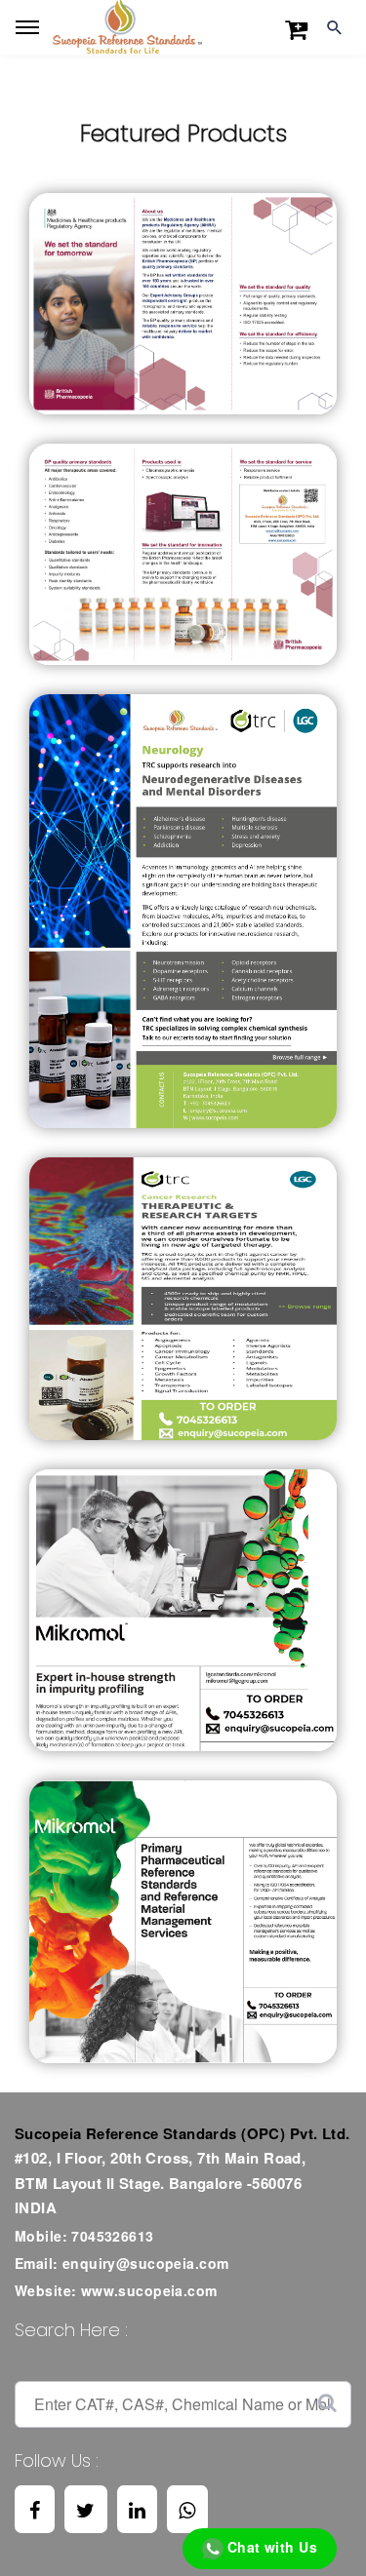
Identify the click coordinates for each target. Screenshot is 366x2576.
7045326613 (112, 2236)
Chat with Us (270, 2547)
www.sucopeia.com (149, 2290)
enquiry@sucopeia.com (145, 2263)
